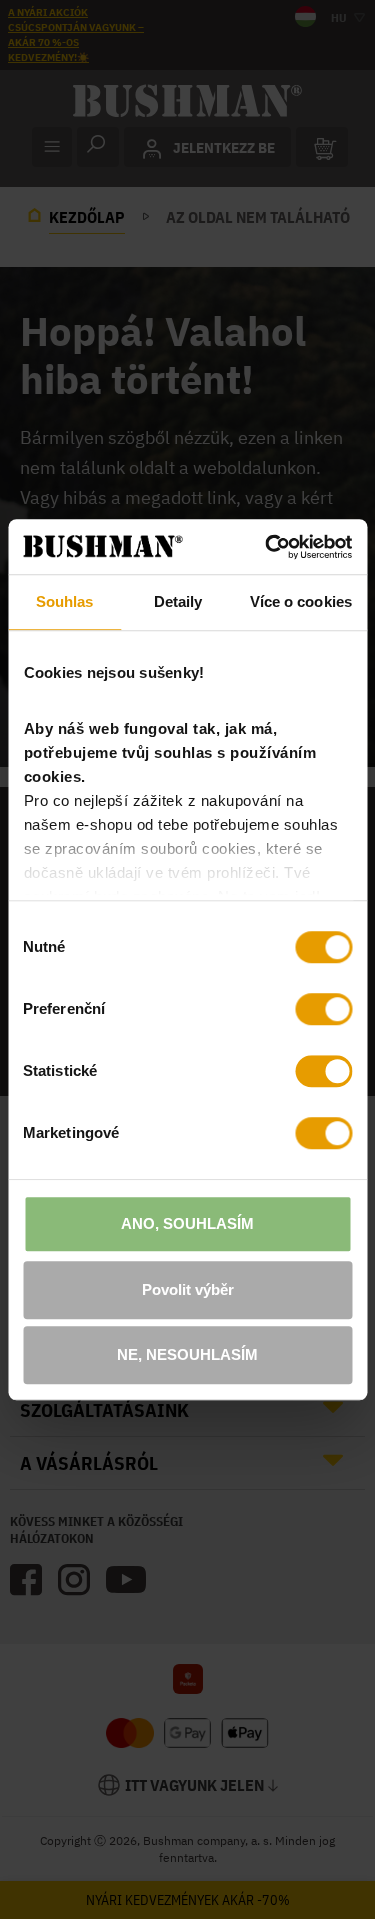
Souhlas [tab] (65, 601)
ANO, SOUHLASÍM (187, 1223)
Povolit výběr (188, 1289)
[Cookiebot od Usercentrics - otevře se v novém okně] (267, 547)
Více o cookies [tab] (301, 601)
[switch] (323, 1009)
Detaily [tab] (178, 601)
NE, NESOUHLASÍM (187, 1354)
